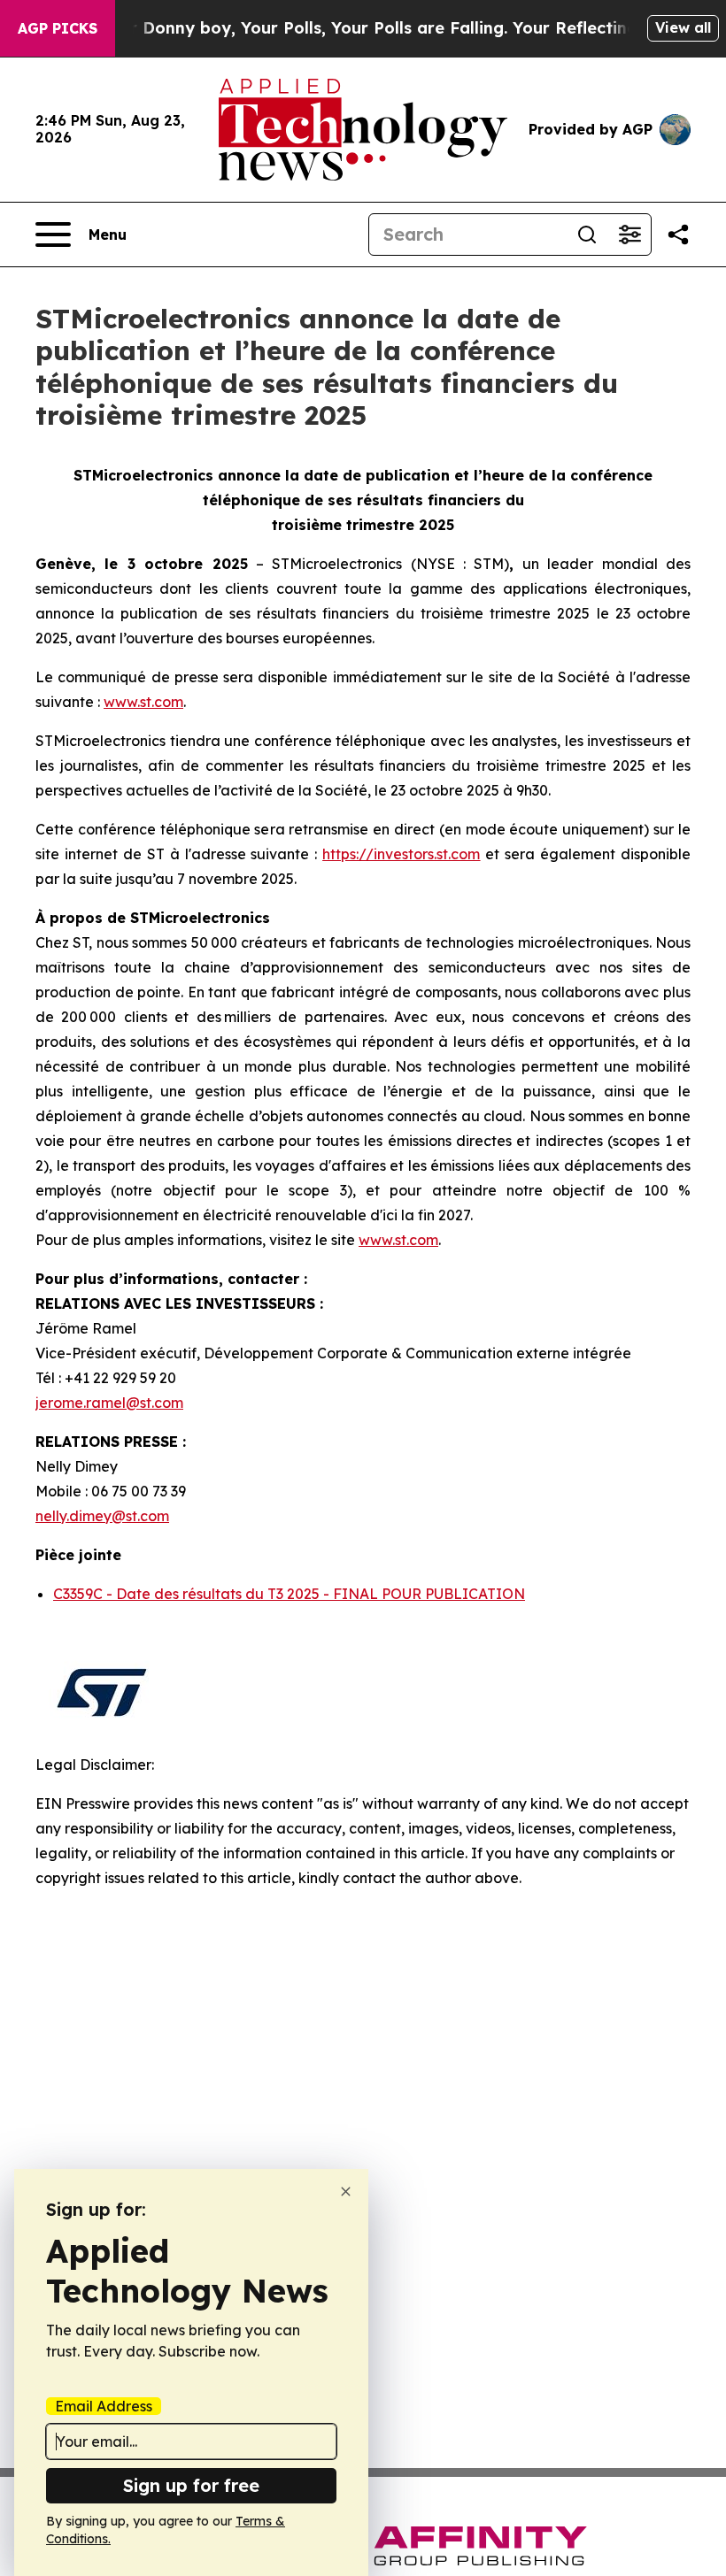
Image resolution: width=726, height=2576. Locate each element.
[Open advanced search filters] (629, 235)
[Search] (587, 235)
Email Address (104, 2406)
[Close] (346, 2192)
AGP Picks (58, 28)
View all (683, 27)
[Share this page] (678, 235)
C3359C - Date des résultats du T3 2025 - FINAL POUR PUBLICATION (289, 1594)
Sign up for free (191, 2485)
